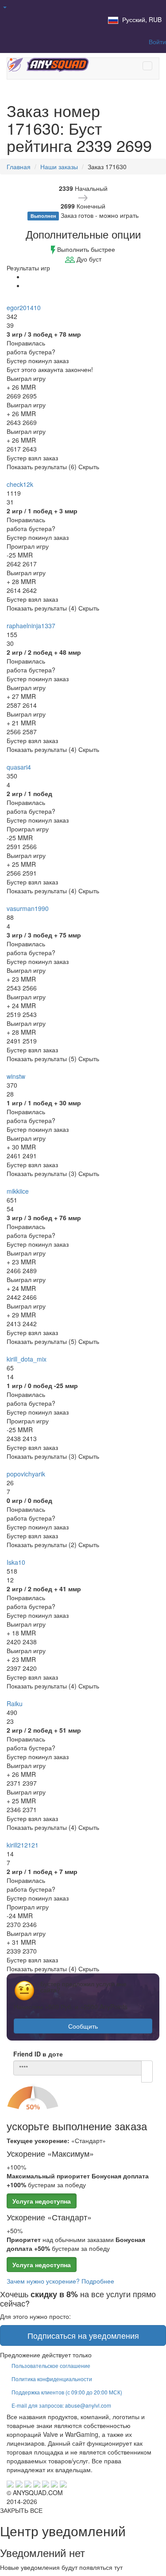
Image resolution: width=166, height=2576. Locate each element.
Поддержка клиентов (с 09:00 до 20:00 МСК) (67, 2392)
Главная (19, 167)
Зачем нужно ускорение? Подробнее (60, 2281)
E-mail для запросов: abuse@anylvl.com (61, 2405)
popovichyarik (26, 1474)
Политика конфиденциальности (52, 2379)
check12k (20, 484)
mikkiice (18, 1191)
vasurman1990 (28, 908)
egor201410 (24, 307)
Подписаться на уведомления (83, 2335)
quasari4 (19, 767)
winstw (16, 1076)
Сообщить (83, 2026)
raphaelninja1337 (31, 626)
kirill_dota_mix (27, 1359)
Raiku (15, 1703)
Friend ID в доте (38, 2054)
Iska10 (16, 1562)
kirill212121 (23, 1845)
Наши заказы (59, 167)
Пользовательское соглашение (51, 2365)
